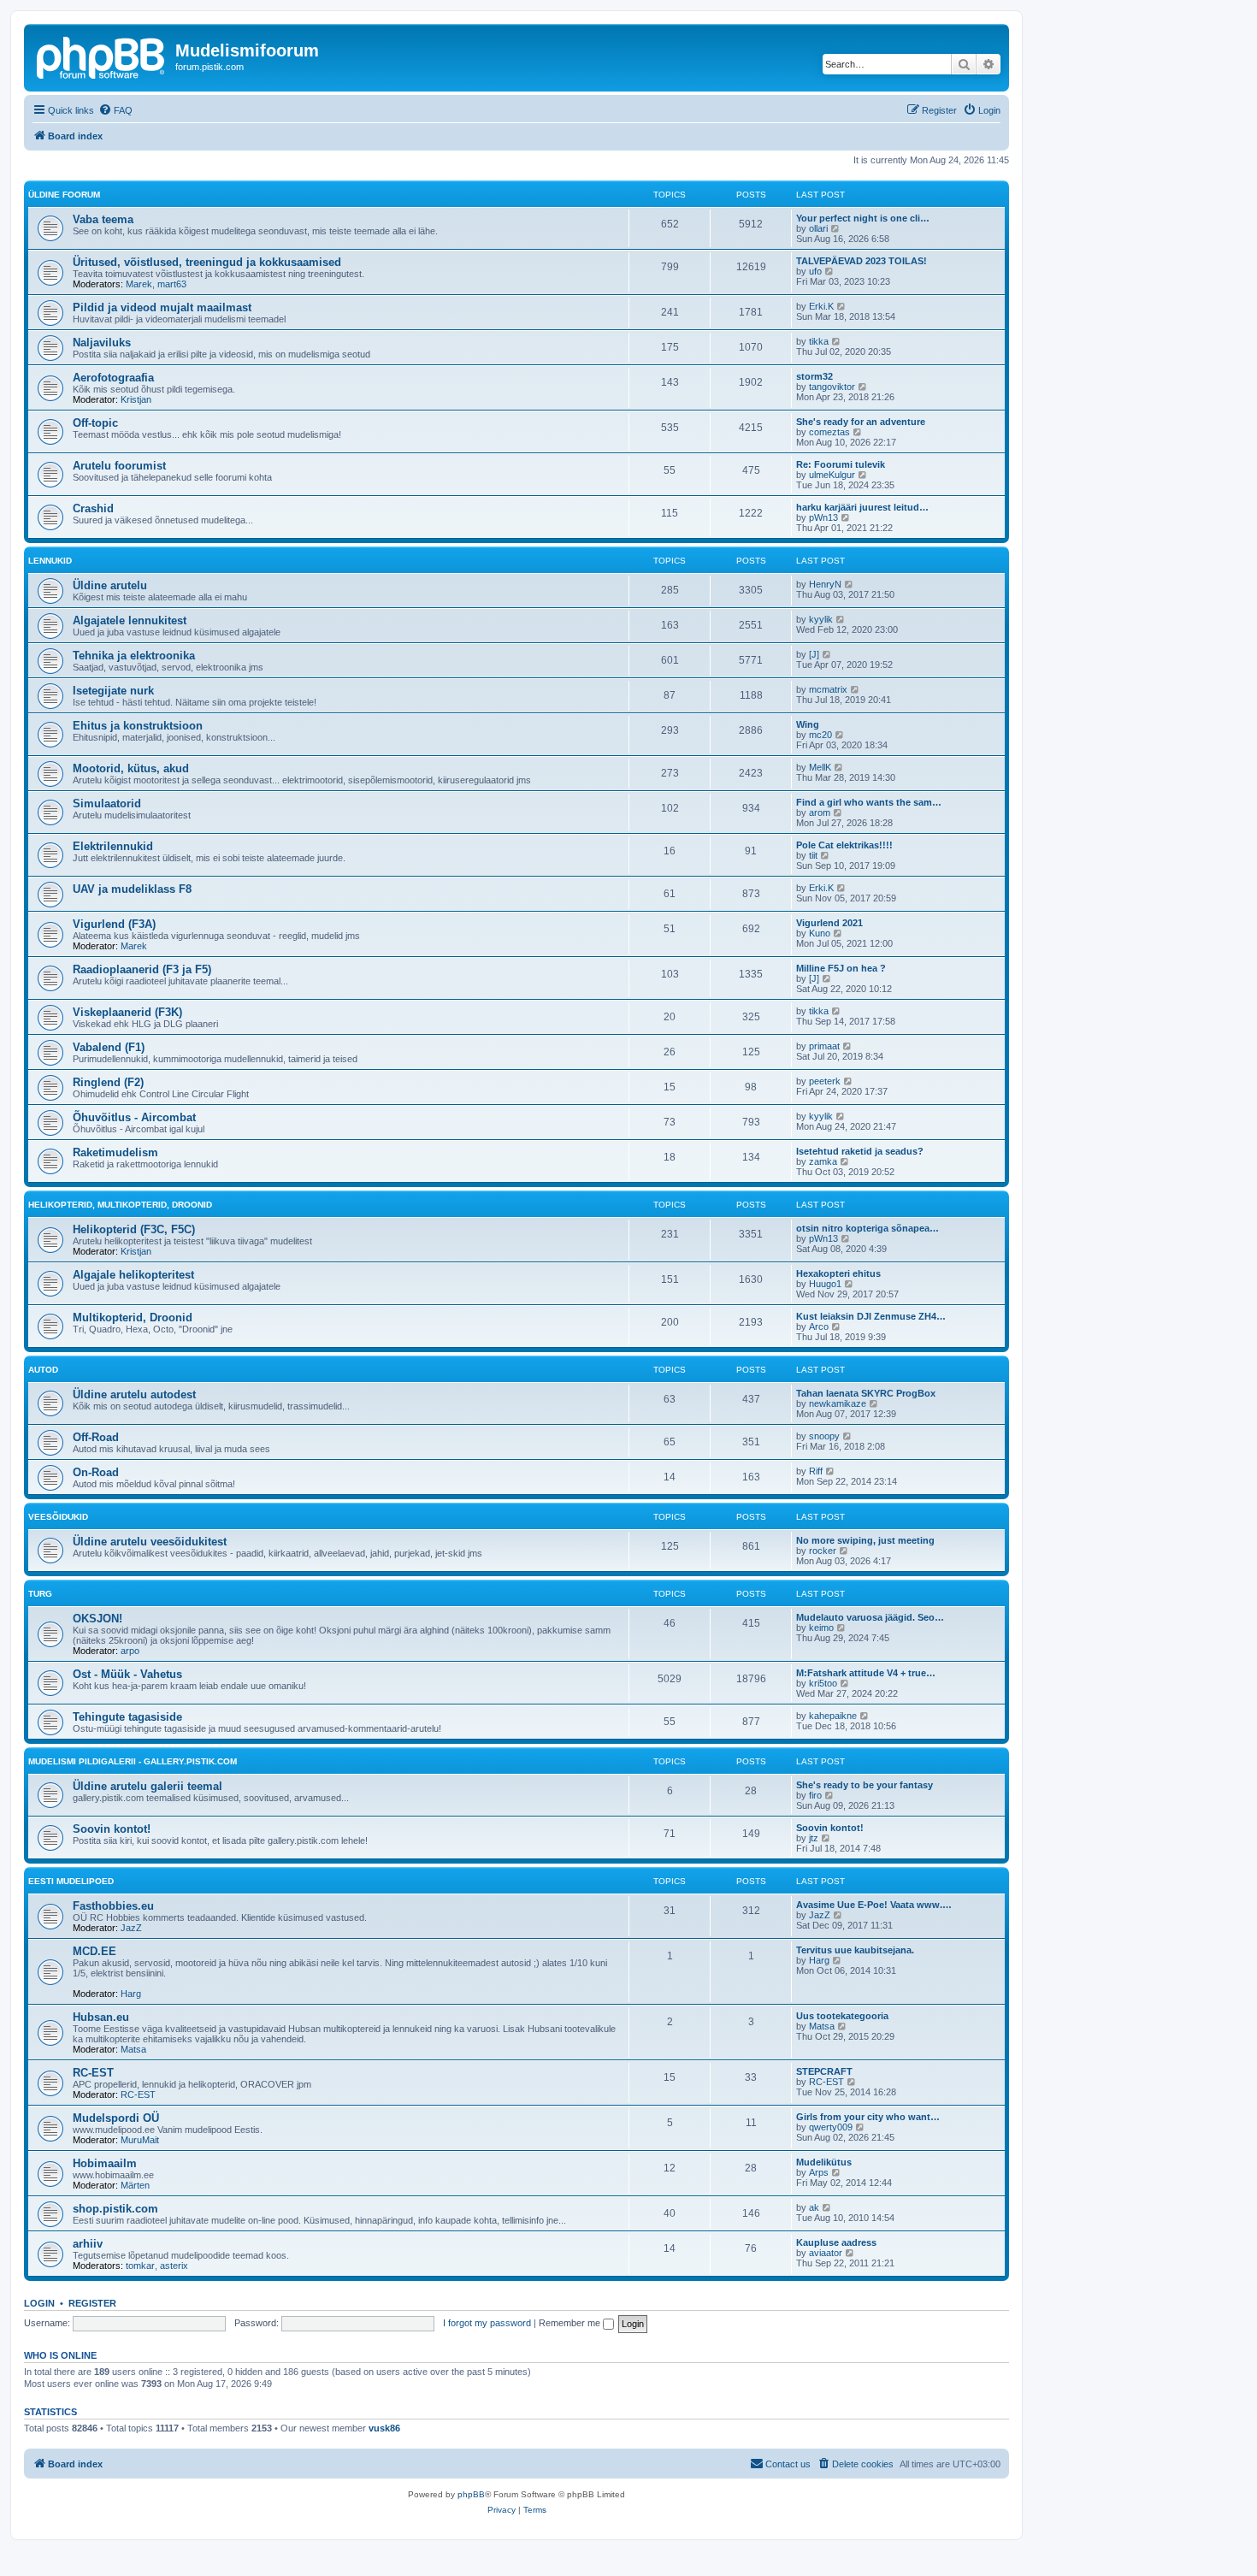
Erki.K (821, 306)
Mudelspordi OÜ (116, 2118)
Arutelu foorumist (119, 466)
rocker (823, 1551)
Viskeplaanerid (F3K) (127, 1012)
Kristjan (136, 399)
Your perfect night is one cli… (863, 218)
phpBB (471, 2494)
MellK (820, 767)
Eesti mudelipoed (71, 1881)
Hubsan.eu (101, 2017)
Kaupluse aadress (836, 2242)
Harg (131, 1994)
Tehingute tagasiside (127, 1717)
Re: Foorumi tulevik (841, 464)
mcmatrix (828, 689)
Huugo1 (825, 1284)
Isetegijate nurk (113, 691)
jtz (814, 1838)
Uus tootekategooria (842, 2016)
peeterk (825, 1081)
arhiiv (88, 2244)
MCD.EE (94, 1951)
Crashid (93, 508)
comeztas (829, 432)
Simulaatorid (107, 804)
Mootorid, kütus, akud (131, 768)
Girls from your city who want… (868, 2117)
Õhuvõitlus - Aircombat (134, 1117)
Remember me (571, 2323)
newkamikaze (838, 1403)
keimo (821, 1628)
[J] (814, 654)
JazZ (131, 1928)
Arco (819, 1326)
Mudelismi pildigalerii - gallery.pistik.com (133, 1761)
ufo (815, 271)
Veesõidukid (58, 1517)
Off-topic (95, 423)
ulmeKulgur (832, 475)
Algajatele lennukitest (130, 620)
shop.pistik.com (115, 2209)
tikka (819, 341)
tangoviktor (832, 387)
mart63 (172, 284)
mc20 (820, 735)
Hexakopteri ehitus (838, 1273)
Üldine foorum (64, 195)
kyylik (821, 619)
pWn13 (823, 517)
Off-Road (96, 1437)
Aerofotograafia (113, 378)
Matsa (133, 2049)
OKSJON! (97, 1619)
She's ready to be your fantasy (865, 1785)
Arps (819, 2172)
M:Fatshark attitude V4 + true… (866, 1673)
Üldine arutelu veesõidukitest (150, 1542)
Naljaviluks (102, 343)
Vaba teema (103, 219)
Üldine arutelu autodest (134, 1394)
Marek (139, 284)
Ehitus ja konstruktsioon (138, 726)
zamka (823, 1161)
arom (820, 812)
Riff (816, 1471)
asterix (174, 2266)
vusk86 (384, 2428)
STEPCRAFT (824, 2071)
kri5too (823, 1683)
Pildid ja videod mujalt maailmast (162, 307)
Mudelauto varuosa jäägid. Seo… (870, 1617)
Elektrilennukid (113, 846)
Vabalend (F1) (109, 1047)
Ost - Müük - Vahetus (127, 1674)
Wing (808, 724)
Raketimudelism (115, 1152)
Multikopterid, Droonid (133, 1318)
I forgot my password (487, 2323)
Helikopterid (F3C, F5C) (134, 1229)
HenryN (825, 584)
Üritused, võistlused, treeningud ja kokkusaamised (207, 262)
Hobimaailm (105, 2163)
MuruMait (140, 2140)
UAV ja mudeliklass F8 (132, 889)
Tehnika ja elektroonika (134, 656)
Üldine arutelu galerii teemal (148, 1786)
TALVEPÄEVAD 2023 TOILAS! (862, 261)
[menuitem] (115, 110)
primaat (824, 1046)
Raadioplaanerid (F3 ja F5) (142, 969)
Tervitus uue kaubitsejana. (855, 1950)
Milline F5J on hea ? (841, 968)
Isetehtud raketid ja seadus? (860, 1151)
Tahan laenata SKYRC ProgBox (866, 1393)
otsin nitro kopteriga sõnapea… (868, 1228)
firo (815, 1795)
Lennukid (50, 561)
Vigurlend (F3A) (114, 924)
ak (814, 2207)
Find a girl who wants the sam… (869, 802)
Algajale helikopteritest (133, 1275)
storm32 (814, 376)
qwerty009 (831, 2127)
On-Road (96, 1472)
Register (92, 2303)
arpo (130, 1651)
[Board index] (102, 56)
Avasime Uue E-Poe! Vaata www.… (874, 1905)
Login (39, 2303)
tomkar (140, 2266)
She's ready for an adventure (861, 422)
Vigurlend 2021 (829, 923)
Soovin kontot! (112, 1829)
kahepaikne (833, 1716)
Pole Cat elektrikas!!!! (844, 845)
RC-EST (93, 2073)
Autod (43, 1370)
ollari (818, 228)
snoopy (824, 1436)
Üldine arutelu (110, 585)
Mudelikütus (824, 2162)
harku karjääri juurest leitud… (862, 507)
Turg (40, 1594)
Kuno (820, 933)
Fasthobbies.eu (113, 1906)
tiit (813, 855)
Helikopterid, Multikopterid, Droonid (120, 1205)
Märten (135, 2185)
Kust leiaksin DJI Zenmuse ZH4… (871, 1316)
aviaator (826, 2253)
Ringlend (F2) (108, 1082)
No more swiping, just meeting (865, 1540)
